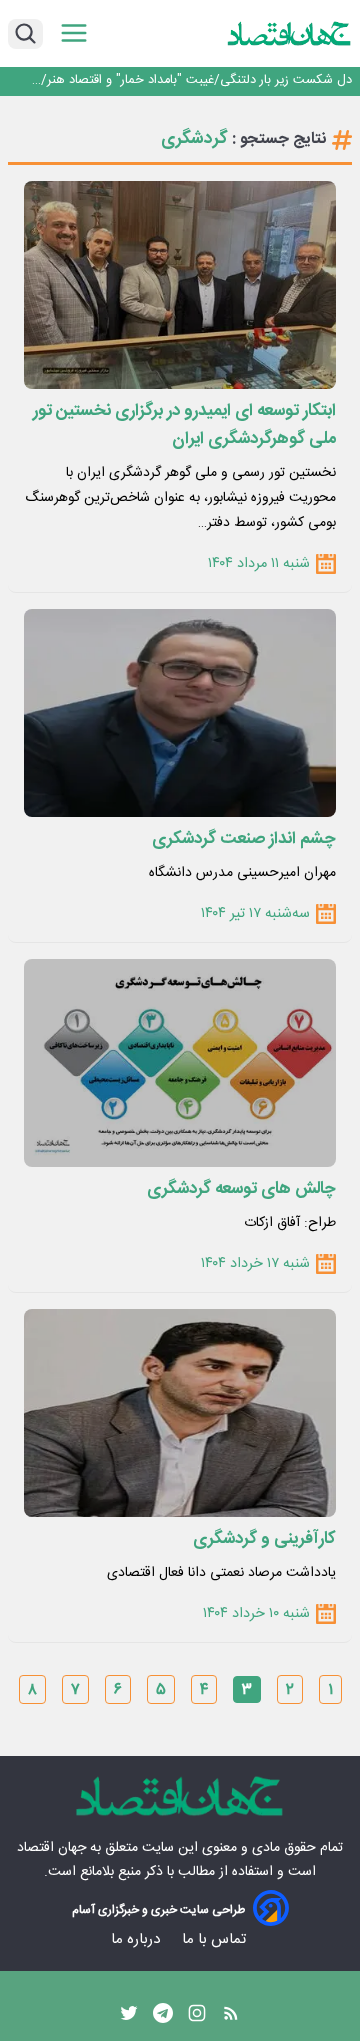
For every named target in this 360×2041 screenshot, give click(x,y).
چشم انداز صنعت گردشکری (244, 839)
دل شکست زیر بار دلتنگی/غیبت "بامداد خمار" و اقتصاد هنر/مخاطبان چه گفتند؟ (196, 80)
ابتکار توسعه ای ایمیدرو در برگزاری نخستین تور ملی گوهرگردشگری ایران (184, 425)
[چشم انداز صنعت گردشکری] (180, 713)
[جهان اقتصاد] (289, 33)
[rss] (231, 2018)
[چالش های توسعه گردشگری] (180, 1063)
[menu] (74, 33)
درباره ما (137, 1939)
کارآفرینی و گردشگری (264, 1539)
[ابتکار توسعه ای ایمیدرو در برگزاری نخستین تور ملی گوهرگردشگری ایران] (180, 285)
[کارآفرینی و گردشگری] (180, 1413)
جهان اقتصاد (51, 1848)
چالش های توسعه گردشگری (241, 1189)
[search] (25, 34)
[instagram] (197, 2018)
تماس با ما (216, 1939)
